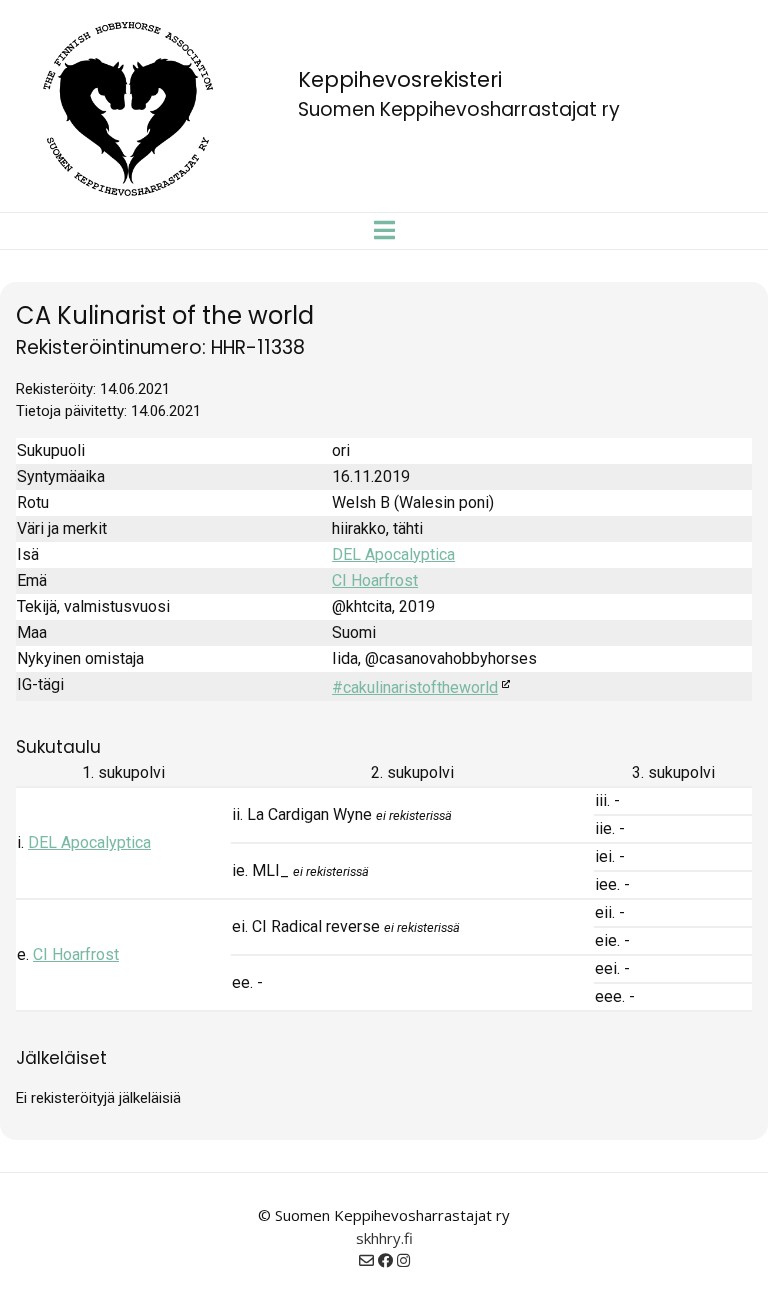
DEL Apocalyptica (393, 554)
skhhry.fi (384, 1238)
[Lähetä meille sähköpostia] (366, 1260)
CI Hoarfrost (375, 580)
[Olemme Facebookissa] (385, 1260)
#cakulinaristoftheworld (415, 687)
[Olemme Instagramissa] (403, 1260)
